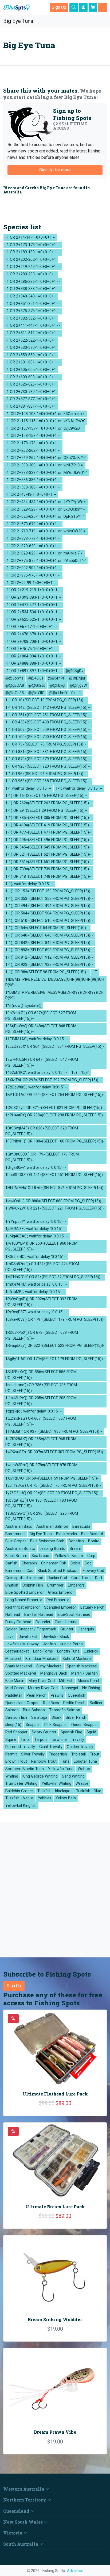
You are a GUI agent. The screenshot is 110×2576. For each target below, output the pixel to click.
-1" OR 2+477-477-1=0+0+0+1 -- (33, 605)
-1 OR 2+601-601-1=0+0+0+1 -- (33, 362)
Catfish (11, 1563)
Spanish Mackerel (82, 1666)
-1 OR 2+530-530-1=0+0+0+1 (31, 348)
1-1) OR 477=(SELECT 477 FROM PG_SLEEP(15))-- (48, 832)
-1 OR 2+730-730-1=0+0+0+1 (31, 392)
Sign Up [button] (59, 7)
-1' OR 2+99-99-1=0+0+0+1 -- (31, 583)
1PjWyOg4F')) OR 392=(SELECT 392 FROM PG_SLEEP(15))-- (41, 1302)
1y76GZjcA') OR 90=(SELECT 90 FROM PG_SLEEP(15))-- (53, 1493)
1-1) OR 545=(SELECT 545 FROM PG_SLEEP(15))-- (48, 847)
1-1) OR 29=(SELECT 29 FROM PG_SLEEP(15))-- (46, 811)
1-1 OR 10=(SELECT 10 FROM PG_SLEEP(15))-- (46, 700)
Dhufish (12, 1585)
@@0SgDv (74, 671)
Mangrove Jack (54, 1673)
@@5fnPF (56, 678)
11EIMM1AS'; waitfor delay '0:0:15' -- (37, 1039)
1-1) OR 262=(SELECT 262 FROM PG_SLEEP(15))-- (48, 803)
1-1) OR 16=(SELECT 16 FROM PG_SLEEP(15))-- (46, 796)
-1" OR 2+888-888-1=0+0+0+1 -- (33, 663)
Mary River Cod (42, 1681)
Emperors (76, 1585)
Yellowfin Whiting (56, 1784)
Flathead (13, 1615)
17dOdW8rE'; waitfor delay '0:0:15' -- (36, 1087)
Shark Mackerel (19, 1666)
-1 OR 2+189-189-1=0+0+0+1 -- (33, 252)
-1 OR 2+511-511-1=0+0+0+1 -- (33, 333)
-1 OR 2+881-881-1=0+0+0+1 (31, 406)
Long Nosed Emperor (24, 1600)
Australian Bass (19, 1527)
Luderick (91, 1651)
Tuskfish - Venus (19, 1798)
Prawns (57, 1695)
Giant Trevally (51, 1747)
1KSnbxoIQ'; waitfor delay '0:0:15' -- (36, 1257)
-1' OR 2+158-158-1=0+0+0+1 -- (33, 436)
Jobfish (49, 1644)
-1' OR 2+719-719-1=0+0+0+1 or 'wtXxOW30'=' (46, 531)
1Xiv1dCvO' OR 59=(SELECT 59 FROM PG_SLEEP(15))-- (52, 1478)
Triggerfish (58, 1754)
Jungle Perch (71, 1644)
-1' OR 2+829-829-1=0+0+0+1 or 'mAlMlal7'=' (44, 553)
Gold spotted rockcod (24, 1578)
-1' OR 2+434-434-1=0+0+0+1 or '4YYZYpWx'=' (46, 502)
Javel (10, 1637)
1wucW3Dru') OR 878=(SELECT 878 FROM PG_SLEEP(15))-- (41, 1468)
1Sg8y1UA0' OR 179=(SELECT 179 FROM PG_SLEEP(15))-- (55, 1362)
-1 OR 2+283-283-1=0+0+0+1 (31, 274)
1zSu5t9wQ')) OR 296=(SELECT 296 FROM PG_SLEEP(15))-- (42, 1516)
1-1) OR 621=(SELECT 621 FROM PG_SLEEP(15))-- (48, 854)
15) (74, 1073)
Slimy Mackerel (49, 1666)
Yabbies (45, 1798)
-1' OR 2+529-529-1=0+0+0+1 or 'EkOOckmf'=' (46, 509)
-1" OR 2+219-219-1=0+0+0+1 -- (33, 590)
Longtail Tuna (85, 1761)
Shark (56, 1718)
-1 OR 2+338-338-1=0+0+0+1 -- (33, 289)
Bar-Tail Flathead (39, 1615)
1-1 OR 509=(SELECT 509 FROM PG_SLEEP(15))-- (48, 730)
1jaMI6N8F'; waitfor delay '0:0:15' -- (35, 1229)
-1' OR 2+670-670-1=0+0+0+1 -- (33, 524)
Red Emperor (58, 1600)
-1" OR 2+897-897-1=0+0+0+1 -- (33, 671)
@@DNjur (77, 678)
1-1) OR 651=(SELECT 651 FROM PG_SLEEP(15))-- (48, 862)
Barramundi (15, 1534)
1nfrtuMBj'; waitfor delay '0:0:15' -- (35, 1292)
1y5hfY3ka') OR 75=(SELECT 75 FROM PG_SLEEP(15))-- (53, 1486)
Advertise (75, 2571)
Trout (95, 1754)
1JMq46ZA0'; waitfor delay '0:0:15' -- (37, 1236)
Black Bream (16, 1556)
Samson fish (16, 1718)
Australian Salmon (52, 1527)
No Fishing (91, 1688)
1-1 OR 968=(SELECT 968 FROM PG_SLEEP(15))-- (48, 781)
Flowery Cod (93, 1571)
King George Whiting (40, 1776)
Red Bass (51, 1703)
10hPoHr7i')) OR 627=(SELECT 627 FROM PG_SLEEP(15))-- (41, 1016)
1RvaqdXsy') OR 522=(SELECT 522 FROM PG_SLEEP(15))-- (55, 1349)
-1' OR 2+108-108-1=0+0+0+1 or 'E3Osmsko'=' (45, 414)
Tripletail (78, 1754)
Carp (91, 1556)
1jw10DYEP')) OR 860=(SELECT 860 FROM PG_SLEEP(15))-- (41, 1246)
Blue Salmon (34, 1710)
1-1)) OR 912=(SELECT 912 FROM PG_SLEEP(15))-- (49, 957)
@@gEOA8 (15, 686)
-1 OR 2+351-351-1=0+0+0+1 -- (33, 304)
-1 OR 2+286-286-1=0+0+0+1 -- (33, 282)
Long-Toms (43, 1651)
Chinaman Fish (54, 1563)
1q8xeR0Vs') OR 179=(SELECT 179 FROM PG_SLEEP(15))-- (55, 1322)
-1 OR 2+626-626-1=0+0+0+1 (31, 384)
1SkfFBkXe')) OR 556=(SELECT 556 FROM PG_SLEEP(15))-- (41, 1375)
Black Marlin (66, 1534)
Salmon (12, 1710)
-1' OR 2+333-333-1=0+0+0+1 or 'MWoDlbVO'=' (46, 473)
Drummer (55, 1585)
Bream (75, 1549)
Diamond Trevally (20, 1747)
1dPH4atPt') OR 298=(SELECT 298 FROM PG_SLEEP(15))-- (55, 1118)
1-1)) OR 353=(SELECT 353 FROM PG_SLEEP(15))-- (49, 899)
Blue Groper (16, 1541)
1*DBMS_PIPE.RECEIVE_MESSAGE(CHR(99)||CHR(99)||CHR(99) (54, 995)
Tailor (25, 1740)
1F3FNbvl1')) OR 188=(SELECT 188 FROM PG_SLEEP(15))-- (55, 1144)
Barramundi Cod (19, 1571)
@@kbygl (57, 686)
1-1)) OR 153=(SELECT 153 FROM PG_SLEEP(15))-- (49, 891)
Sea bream (41, 1556)
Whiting (12, 1776)
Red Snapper (16, 1732)
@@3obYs (14, 678)
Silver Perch (76, 1718)
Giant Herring (66, 1622)
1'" (95, 972)
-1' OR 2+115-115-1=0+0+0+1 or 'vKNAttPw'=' (45, 421)
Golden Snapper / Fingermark (31, 1629)
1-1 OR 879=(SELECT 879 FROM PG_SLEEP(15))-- (48, 759)
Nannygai (70, 1688)
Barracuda (81, 1527)
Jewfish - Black (56, 1637)
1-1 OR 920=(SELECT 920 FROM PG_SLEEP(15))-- (48, 766)
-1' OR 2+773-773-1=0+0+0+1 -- (33, 539)
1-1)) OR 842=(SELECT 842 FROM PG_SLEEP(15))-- (49, 943)
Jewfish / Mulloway (22, 1644)
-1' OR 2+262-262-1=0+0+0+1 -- (33, 451)
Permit (11, 1754)
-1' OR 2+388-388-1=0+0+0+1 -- (33, 487)
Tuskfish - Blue (89, 1791)
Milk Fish (66, 1681)
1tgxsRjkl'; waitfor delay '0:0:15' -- (34, 1411)
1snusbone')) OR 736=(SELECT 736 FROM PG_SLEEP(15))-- (41, 1388)
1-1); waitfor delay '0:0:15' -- (29, 884)
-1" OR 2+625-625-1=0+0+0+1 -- (33, 620)
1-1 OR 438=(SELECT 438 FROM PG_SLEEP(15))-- (48, 722)
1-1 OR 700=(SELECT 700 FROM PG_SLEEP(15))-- (48, 737)
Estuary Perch (92, 1607)
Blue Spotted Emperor (25, 1593)
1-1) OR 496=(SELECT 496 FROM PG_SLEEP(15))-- (48, 840)
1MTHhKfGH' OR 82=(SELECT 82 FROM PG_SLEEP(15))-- (54, 1277)
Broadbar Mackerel (42, 1659)
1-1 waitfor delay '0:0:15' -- (28, 788)
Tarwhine (59, 1740)
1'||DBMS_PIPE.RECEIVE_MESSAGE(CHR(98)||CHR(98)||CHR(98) (55, 982)
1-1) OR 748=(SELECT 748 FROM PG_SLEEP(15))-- (48, 877)
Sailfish (96, 1703)
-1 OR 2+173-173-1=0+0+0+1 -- (33, 245)
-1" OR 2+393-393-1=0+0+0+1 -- (33, 597)
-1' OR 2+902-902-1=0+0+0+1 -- (33, 568)
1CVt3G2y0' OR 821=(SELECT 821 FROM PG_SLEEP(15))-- (55, 1108)
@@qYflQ (36, 693)
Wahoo (84, 1769)
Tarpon (41, 1740)
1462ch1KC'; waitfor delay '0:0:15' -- (36, 1073)
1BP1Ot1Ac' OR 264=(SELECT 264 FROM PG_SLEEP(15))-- (55, 1098)
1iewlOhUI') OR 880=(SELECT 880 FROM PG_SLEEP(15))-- (55, 1201)
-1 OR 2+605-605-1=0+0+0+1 (31, 370)
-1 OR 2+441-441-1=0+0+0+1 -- (33, 326)
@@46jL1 (36, 678)
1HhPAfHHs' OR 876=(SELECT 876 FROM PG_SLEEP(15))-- (55, 1191)
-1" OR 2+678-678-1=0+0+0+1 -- (33, 634)
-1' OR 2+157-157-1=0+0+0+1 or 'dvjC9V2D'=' (44, 428)
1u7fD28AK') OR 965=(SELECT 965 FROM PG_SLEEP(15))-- (41, 1442)
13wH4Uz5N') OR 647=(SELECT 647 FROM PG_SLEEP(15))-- (42, 1063)
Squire (11, 1740)
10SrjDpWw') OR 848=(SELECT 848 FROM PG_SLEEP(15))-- (41, 1029)
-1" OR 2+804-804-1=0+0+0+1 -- (33, 656)
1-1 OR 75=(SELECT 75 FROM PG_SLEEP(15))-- (46, 744)
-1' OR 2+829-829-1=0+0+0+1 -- (33, 546)
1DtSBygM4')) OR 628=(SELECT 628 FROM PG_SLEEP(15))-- (42, 1131)
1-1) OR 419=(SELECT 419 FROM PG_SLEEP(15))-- (48, 825)
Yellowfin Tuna (61, 1769)
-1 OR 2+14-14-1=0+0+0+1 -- (30, 237)
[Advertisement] (55, 1890)
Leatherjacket (17, 1651)
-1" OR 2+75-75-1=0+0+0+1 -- (31, 649)
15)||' (85, 1073)
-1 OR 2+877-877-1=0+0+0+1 (31, 399)
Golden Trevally (80, 1747)
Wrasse (82, 1784)
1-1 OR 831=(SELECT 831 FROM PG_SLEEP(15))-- (48, 752)
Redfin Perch (74, 1703)
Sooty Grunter (44, 1732)
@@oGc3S (15, 693)
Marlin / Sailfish (85, 1673)
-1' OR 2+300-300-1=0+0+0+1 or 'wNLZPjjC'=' (44, 465)
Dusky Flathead (18, 1622)
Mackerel (13, 1659)
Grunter (67, 1629)
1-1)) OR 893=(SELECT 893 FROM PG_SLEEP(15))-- (49, 950)
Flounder (43, 1622)
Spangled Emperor (60, 1607)
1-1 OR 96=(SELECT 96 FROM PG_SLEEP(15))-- (46, 774)
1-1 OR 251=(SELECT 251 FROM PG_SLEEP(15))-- (48, 715)
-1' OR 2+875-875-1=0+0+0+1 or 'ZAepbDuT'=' (46, 561)
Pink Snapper (56, 1725)
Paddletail (14, 1695)
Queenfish (76, 1695)
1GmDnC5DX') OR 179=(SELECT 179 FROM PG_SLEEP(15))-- (42, 1157)
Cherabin (29, 1563)
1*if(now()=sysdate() (23, 1006)
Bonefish (76, 1541)
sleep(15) (13, 1725)
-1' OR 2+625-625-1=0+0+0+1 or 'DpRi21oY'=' (45, 517)
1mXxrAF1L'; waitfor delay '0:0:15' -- (36, 1284)
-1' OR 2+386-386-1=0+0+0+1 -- (33, 480)
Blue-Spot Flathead (74, 1615)
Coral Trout (81, 1578)
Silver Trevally (33, 1754)
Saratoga (39, 1718)
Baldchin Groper (19, 1791)
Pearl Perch (36, 1695)
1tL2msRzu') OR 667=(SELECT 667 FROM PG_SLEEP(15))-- (41, 1421)
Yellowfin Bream (69, 1556)
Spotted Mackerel (21, 1673)
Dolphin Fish (33, 1585)
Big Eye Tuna (17, 21)
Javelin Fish (29, 1637)
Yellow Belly (66, 1798)
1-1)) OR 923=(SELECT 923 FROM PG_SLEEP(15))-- (49, 965)
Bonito (94, 1541)
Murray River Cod (43, 1688)
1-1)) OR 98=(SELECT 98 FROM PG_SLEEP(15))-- (47, 972)
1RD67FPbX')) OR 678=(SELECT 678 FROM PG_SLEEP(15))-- (42, 1335)
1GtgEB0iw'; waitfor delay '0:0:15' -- (36, 1168)
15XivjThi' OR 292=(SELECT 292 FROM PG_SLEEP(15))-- (53, 1080)
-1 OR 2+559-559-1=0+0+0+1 (31, 355)
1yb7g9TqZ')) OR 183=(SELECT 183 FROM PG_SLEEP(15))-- (41, 1503)
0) (73, 693)
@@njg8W (78, 686)
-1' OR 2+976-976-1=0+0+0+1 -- (33, 575)
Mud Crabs (15, 1688)
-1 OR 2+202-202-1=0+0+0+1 (31, 260)
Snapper (33, 1725)
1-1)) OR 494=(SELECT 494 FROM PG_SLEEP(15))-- (49, 906)
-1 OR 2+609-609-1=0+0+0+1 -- (33, 377)
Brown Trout (16, 1761)
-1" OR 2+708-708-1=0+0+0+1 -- (33, 642)
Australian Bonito (20, 1549)
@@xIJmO (58, 693)
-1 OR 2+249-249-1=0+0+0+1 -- (33, 267)
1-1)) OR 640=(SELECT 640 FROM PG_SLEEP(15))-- (49, 935)
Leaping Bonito (52, 1549)
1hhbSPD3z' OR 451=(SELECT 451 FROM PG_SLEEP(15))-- (55, 1178)
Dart (99, 1578)
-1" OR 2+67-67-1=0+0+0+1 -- (31, 627)
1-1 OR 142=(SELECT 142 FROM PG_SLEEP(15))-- (48, 708)
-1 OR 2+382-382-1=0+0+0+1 (31, 318)
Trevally (78, 1740)
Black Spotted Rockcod (58, 1571)
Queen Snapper (85, 1725)
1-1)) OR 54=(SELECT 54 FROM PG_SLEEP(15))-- (47, 928)
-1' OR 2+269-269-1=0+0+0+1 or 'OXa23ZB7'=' (46, 458)
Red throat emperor (23, 1607)
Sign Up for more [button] (55, 170)
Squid (91, 1732)
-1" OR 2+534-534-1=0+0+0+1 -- (33, 612)
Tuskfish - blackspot (55, 1791)
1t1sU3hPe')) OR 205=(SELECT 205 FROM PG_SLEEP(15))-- (41, 1401)
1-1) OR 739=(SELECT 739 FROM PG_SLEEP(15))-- (48, 869)
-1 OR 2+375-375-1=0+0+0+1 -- (33, 311)
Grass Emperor (61, 1593)
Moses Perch (89, 1681)
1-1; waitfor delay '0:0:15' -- (79, 788)
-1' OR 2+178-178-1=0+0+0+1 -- (33, 443)
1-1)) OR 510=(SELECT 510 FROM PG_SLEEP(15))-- (49, 921)
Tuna (65, 1761)
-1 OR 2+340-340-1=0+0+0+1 (31, 296)
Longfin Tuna (68, 1651)
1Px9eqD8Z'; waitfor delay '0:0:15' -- (36, 1312)
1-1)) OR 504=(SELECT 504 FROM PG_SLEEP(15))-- (49, 913)
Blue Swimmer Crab (47, 1541)
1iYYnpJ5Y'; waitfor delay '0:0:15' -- (36, 1222)
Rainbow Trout (44, 1761)
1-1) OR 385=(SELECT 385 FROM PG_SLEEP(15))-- (48, 818)
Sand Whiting (73, 1776)
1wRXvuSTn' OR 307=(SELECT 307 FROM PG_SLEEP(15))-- (55, 1455)
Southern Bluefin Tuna (25, 1769)
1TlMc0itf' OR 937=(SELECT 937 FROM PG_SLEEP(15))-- (54, 1432)
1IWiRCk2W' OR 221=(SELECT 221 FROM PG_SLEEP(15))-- (55, 1211)
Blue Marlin (15, 1681)
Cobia (75, 1563)
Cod (88, 1563)
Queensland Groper (22, 1703)
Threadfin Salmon (65, 1710)
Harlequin (86, 1629)
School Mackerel (77, 1659)
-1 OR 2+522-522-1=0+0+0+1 (31, 340)
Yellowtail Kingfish (21, 1806)
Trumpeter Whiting (21, 1784)
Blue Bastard (92, 1534)
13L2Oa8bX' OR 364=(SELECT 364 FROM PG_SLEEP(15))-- (55, 1049)
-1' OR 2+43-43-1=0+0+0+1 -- (31, 494)
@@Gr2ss (37, 686)
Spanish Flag (71, 1732)
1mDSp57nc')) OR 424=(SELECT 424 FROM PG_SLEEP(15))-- (42, 1267)
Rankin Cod (57, 1578)
